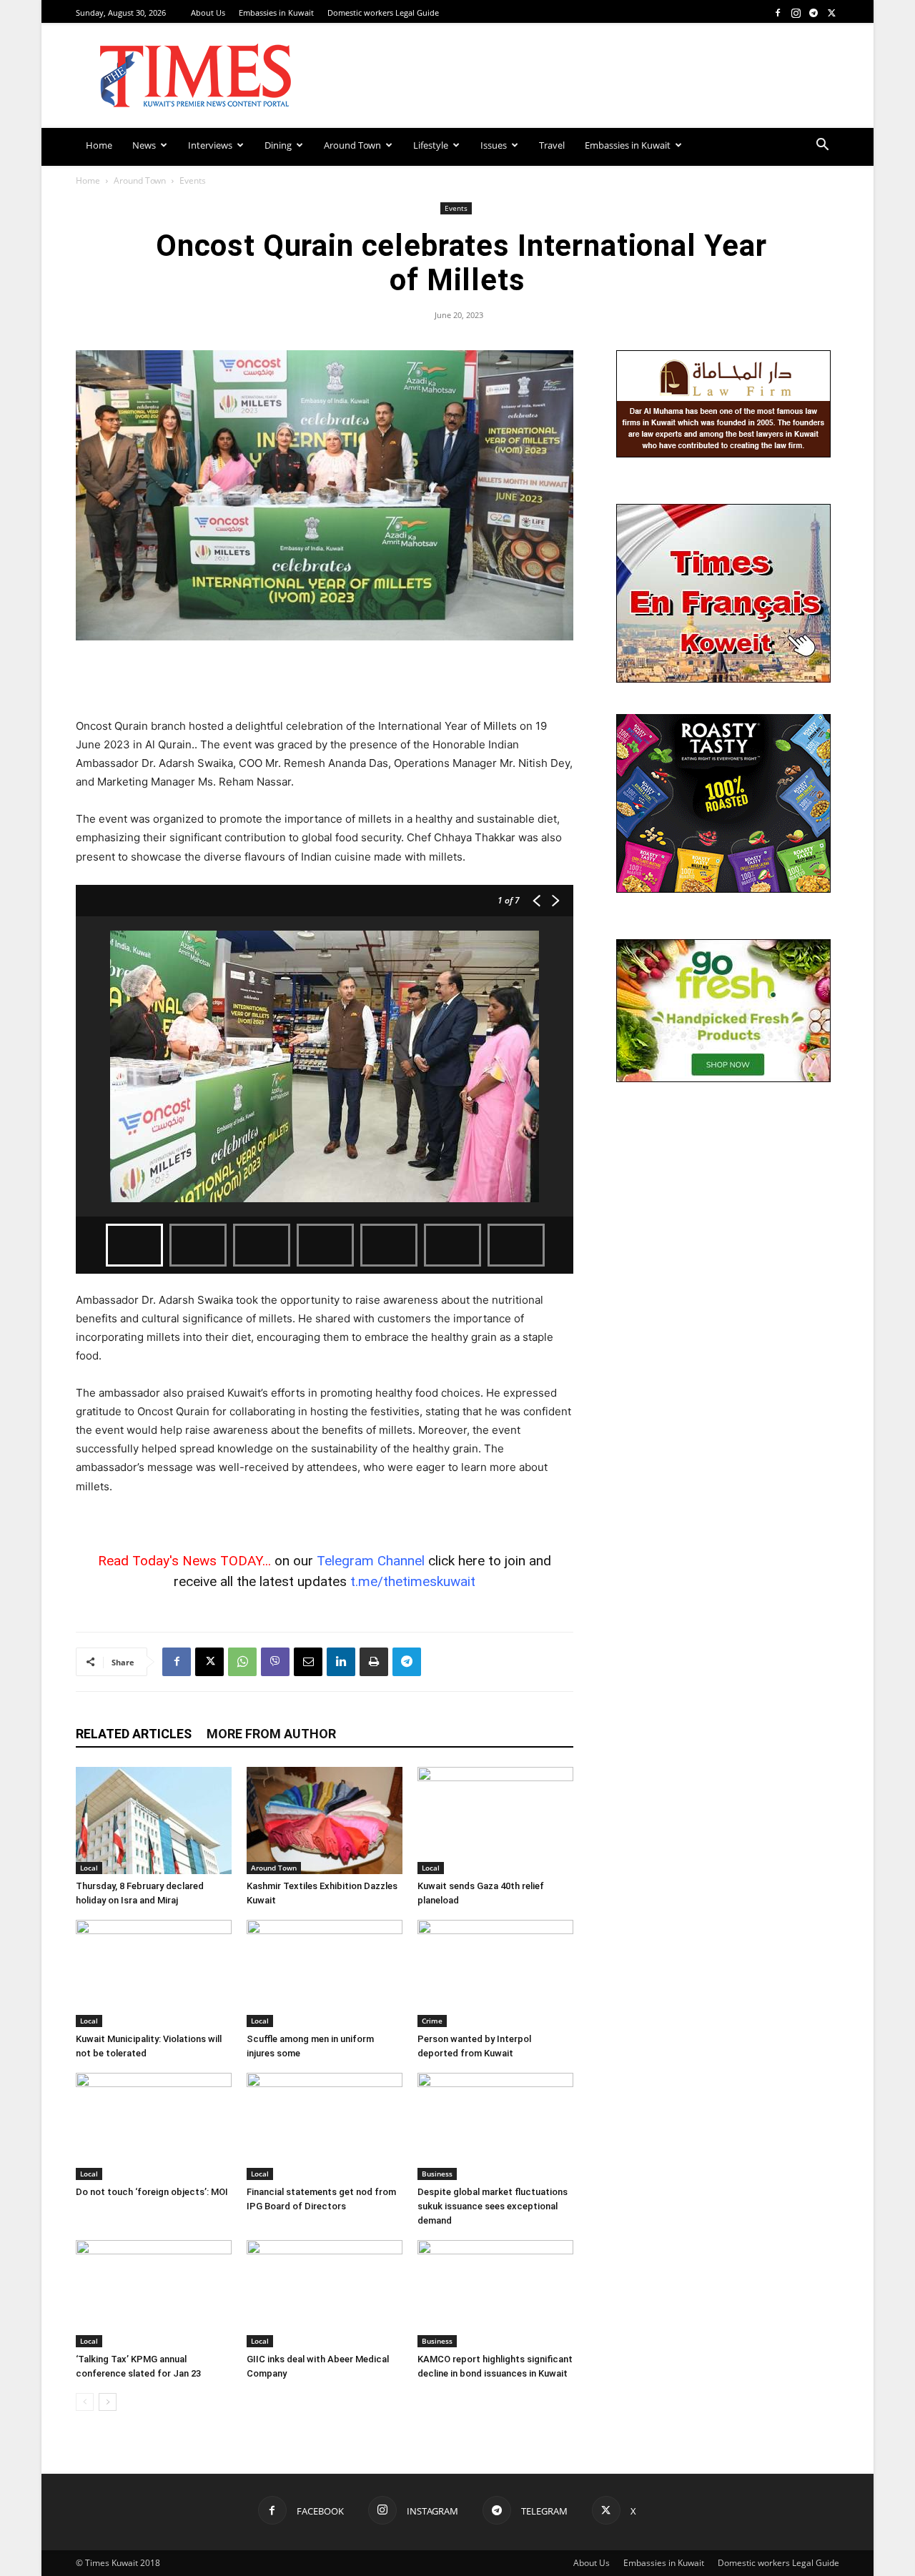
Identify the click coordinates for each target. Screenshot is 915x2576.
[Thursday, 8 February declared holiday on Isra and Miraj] (154, 1820)
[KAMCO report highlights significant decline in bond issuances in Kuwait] (495, 2294)
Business (437, 2174)
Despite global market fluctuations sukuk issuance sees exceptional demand (493, 2206)
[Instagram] (796, 13)
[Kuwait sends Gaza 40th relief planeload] (495, 1820)
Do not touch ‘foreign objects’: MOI (152, 2192)
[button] (822, 146)
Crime (432, 2021)
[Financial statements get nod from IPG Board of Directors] (325, 2126)
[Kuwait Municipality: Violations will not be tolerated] (154, 1973)
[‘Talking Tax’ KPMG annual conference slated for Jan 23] (154, 2294)
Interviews (210, 145)
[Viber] (275, 1662)
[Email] (308, 1662)
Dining (278, 145)
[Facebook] (778, 13)
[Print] (374, 1662)
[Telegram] (813, 13)
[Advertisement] (325, 680)
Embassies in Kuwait (276, 13)
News (144, 145)
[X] (831, 13)
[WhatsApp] (242, 1662)
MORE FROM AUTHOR (271, 1734)
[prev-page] (85, 2402)
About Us (208, 13)
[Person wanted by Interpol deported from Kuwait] (495, 1973)
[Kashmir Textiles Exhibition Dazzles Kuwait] (325, 1820)
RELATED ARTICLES (134, 1734)
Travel (552, 145)
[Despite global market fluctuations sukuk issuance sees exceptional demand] (495, 2126)
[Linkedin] (341, 1662)
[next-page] (108, 2402)
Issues (494, 145)
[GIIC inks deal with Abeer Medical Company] (325, 2294)
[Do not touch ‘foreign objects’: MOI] (154, 2126)
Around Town (352, 145)
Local (89, 1868)
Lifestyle (431, 145)
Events (456, 208)
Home (99, 145)
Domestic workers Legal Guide (383, 13)
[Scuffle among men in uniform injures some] (325, 1973)
